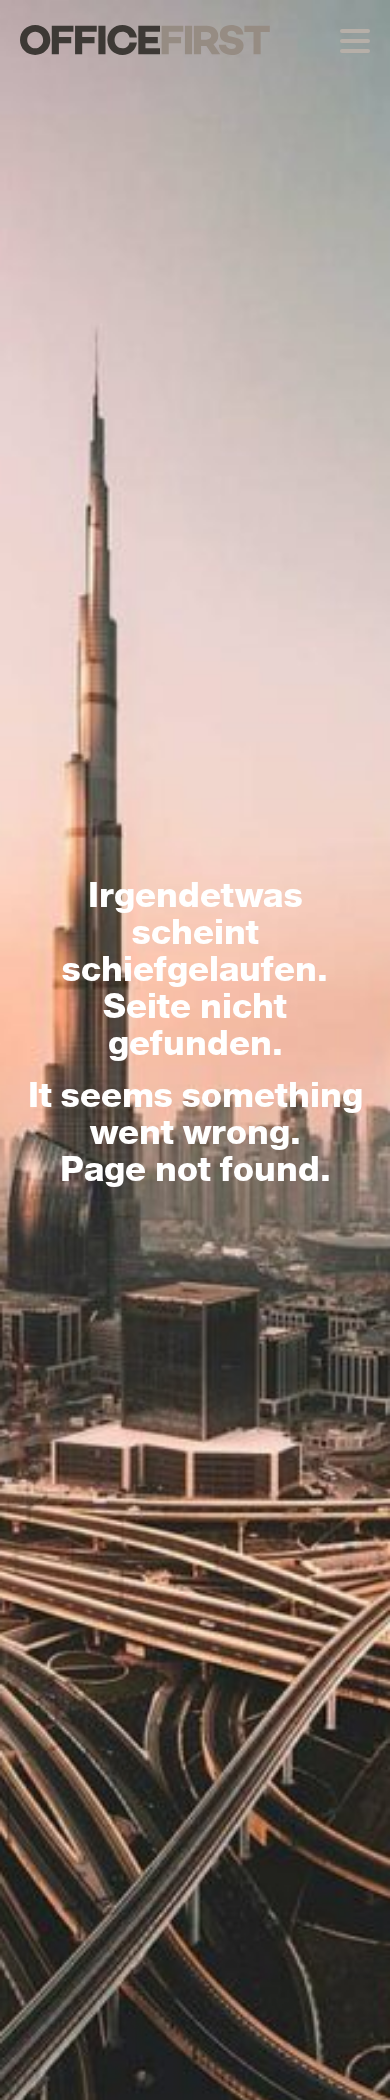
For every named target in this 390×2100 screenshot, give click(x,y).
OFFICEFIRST (145, 40)
